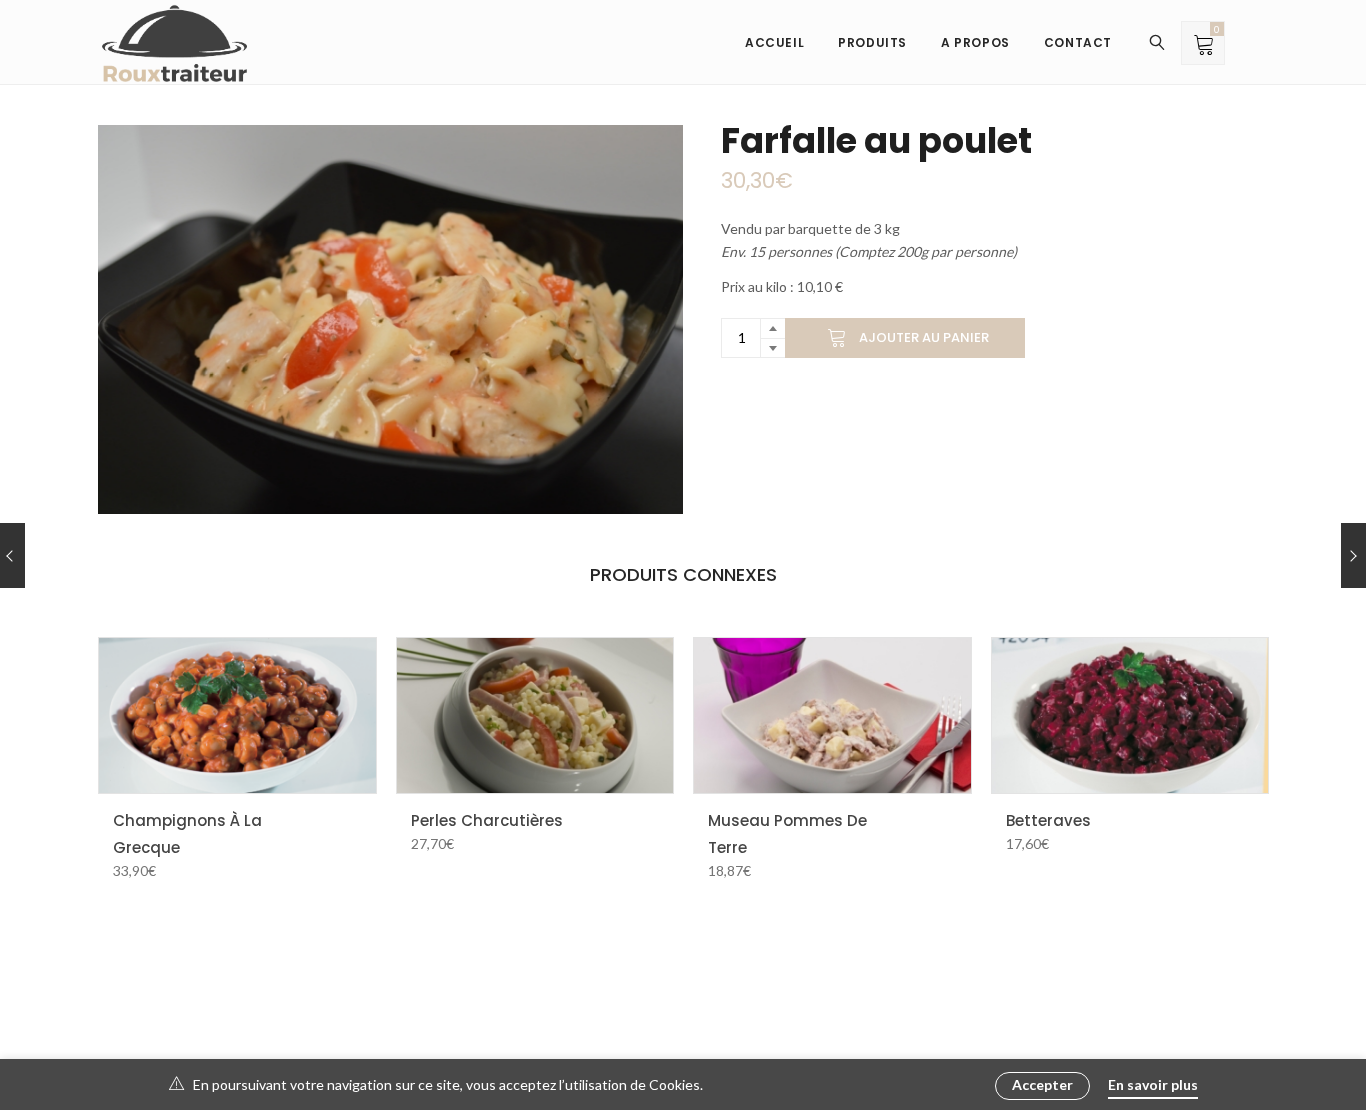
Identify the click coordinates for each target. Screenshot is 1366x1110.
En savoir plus (1153, 1084)
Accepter (1042, 1084)
